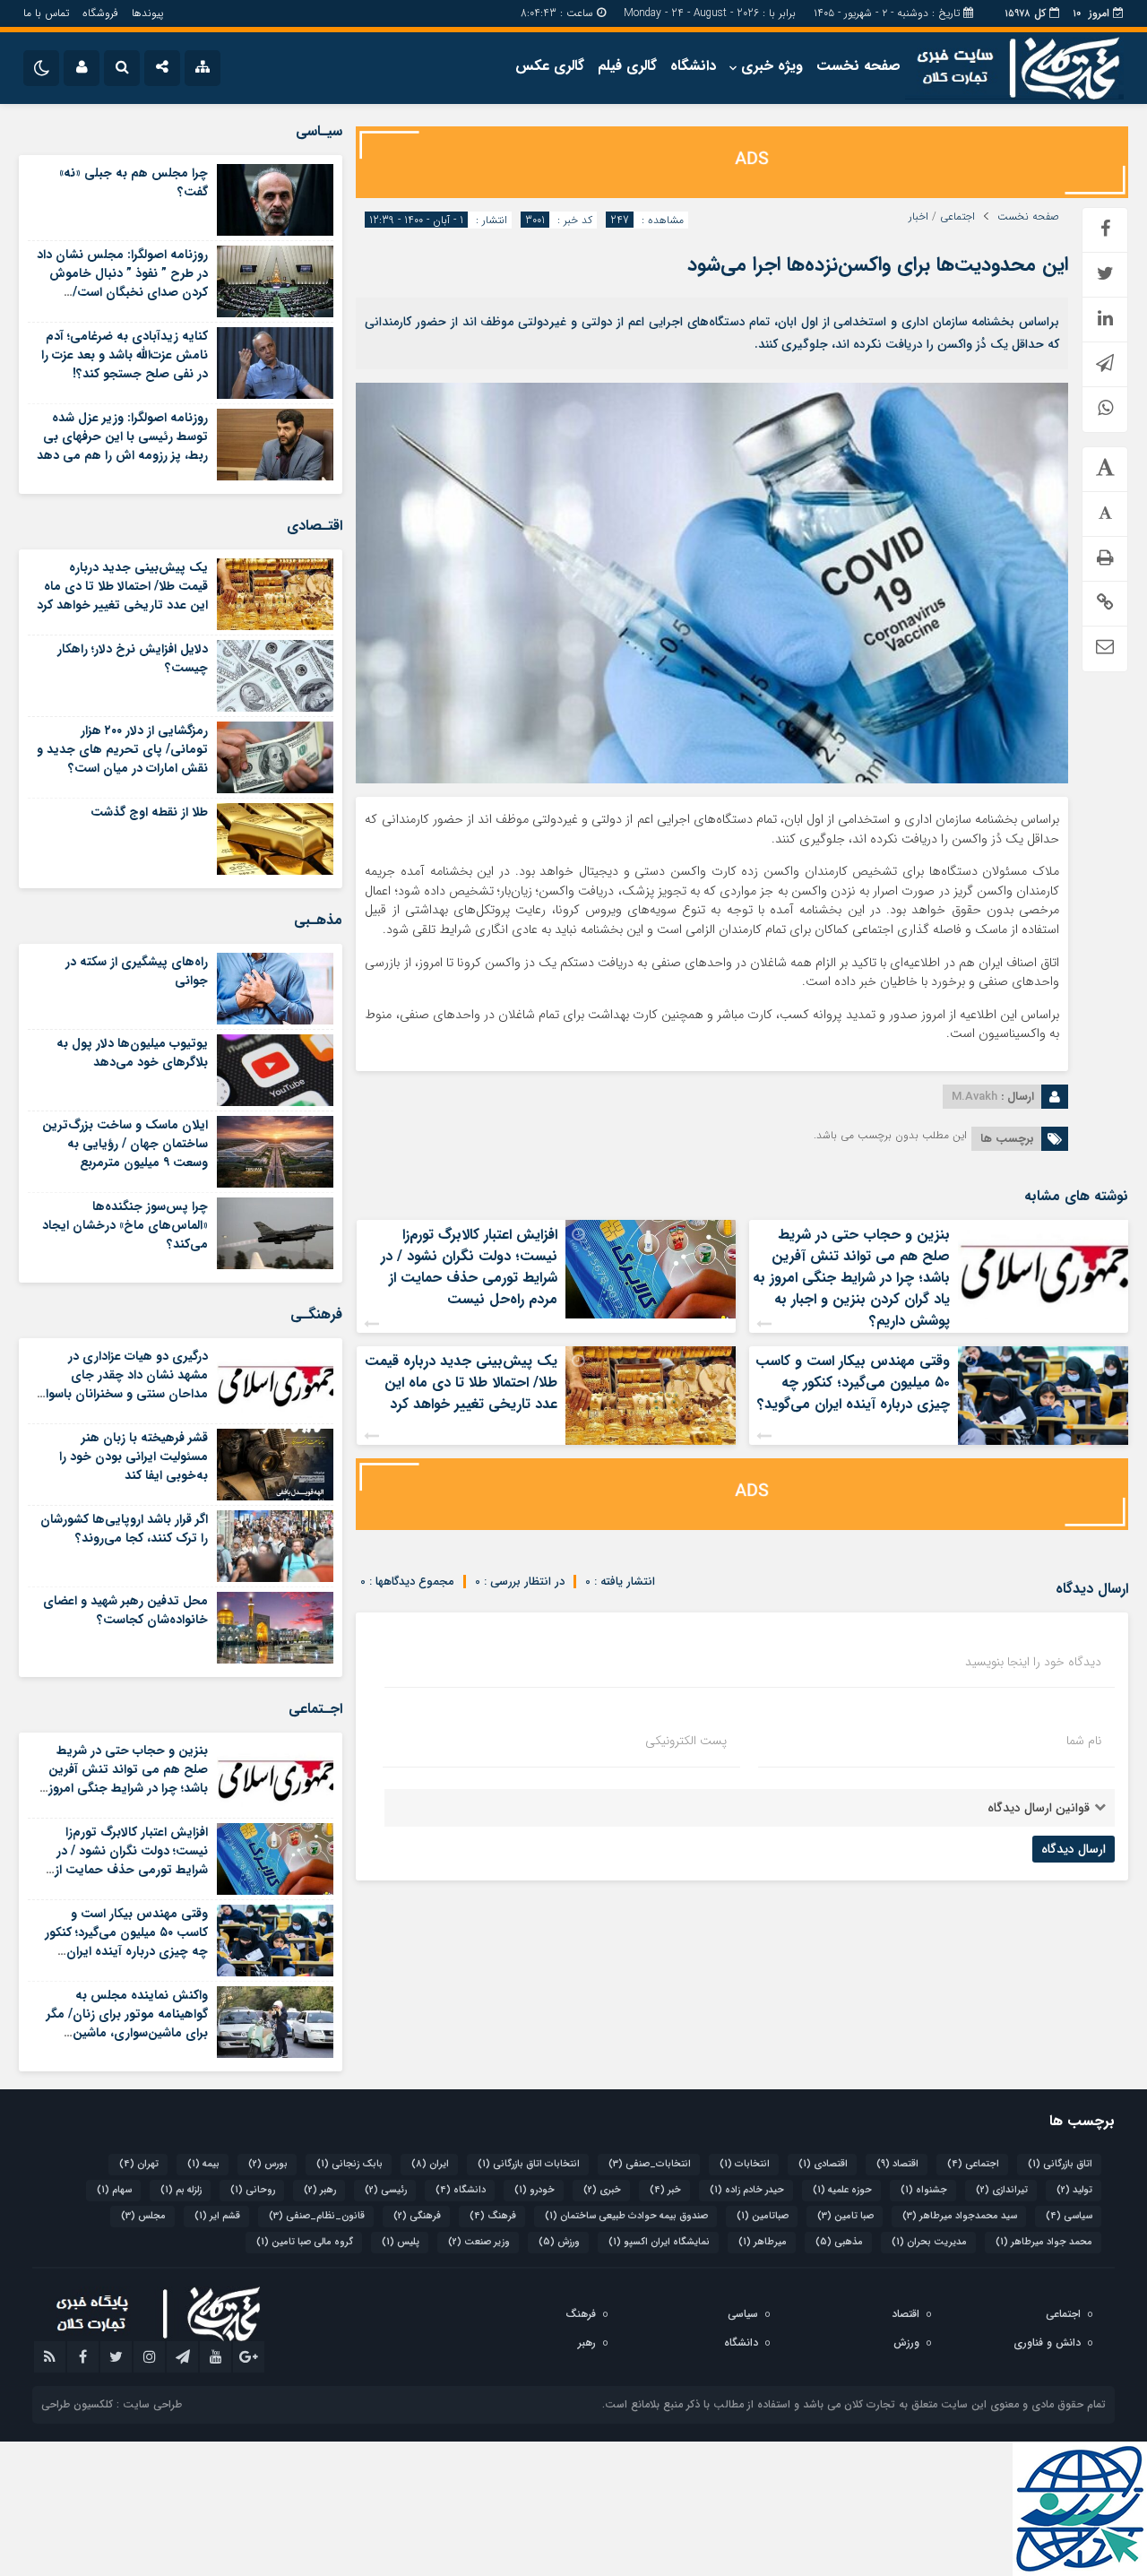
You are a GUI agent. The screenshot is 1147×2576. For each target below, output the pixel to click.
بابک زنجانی (349, 2164)
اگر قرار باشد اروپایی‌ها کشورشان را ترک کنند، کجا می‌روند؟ (124, 1529)
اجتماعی (957, 217)
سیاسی (1069, 2216)
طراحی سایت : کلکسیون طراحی (112, 2404)
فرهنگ (493, 2216)
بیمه (203, 2164)
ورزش (559, 2242)
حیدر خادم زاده (747, 2190)
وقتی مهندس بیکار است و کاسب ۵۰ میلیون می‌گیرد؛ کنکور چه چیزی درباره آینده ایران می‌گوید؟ (853, 1383)
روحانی (253, 2190)
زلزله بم (181, 2190)
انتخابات (745, 2164)
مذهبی (839, 2242)
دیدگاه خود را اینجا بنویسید (1033, 1662)
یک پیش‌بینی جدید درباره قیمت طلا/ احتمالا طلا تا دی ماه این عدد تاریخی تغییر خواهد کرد (461, 1383)
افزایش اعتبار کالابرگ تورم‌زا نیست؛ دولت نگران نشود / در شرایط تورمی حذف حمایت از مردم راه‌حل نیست (469, 1267)
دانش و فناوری (1047, 2343)
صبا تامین (845, 2216)
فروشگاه (100, 13)
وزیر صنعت (479, 2242)
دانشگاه (693, 66)
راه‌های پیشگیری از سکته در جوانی (137, 971)
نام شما (1084, 1741)
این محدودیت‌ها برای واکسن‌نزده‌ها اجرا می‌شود (878, 264)
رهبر (320, 2190)
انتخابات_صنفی (650, 2164)
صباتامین (763, 2216)
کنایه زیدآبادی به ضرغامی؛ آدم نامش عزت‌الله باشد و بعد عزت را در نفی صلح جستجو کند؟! (125, 355)
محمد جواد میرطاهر (1044, 2242)
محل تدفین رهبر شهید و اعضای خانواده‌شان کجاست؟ (125, 1610)
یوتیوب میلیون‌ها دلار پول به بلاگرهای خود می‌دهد (132, 1053)
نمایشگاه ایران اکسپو (659, 2242)
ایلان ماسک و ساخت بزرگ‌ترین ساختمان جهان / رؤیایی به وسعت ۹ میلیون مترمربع (125, 1144)
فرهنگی (417, 2216)
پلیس (401, 2242)
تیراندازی (1002, 2190)
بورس (268, 2164)
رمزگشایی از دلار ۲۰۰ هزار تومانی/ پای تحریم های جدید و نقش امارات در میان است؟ (122, 749)
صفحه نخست (858, 66)
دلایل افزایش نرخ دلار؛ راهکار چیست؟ (133, 658)
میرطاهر (763, 2242)
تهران (139, 2164)
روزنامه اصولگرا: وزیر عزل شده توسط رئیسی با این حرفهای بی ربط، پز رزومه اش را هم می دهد (122, 437)
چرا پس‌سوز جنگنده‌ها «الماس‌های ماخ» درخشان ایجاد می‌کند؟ (125, 1225)
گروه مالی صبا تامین (305, 2242)
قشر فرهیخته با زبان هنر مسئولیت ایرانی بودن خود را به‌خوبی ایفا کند (134, 1457)
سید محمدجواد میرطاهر (960, 2216)
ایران (430, 2164)
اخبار (918, 217)
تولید (1074, 2190)
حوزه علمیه (842, 2190)
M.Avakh (975, 1097)
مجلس (143, 2216)
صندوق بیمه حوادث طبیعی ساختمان (626, 2216)
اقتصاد (897, 2164)
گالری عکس (550, 66)
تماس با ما (46, 13)
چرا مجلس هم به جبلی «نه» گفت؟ (134, 182)
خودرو (535, 2190)
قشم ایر (217, 2216)
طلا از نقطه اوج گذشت (149, 812)
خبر (665, 2190)
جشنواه (924, 2190)
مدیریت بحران (929, 2242)
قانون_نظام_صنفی (317, 2216)
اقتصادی (823, 2164)
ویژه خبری (772, 66)
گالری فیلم (627, 66)
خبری (602, 2190)
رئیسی (386, 2190)
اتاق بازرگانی (1060, 2164)
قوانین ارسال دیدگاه (1039, 1808)
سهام (114, 2190)
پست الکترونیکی (686, 1741)
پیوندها (147, 13)
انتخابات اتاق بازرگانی (529, 2164)
